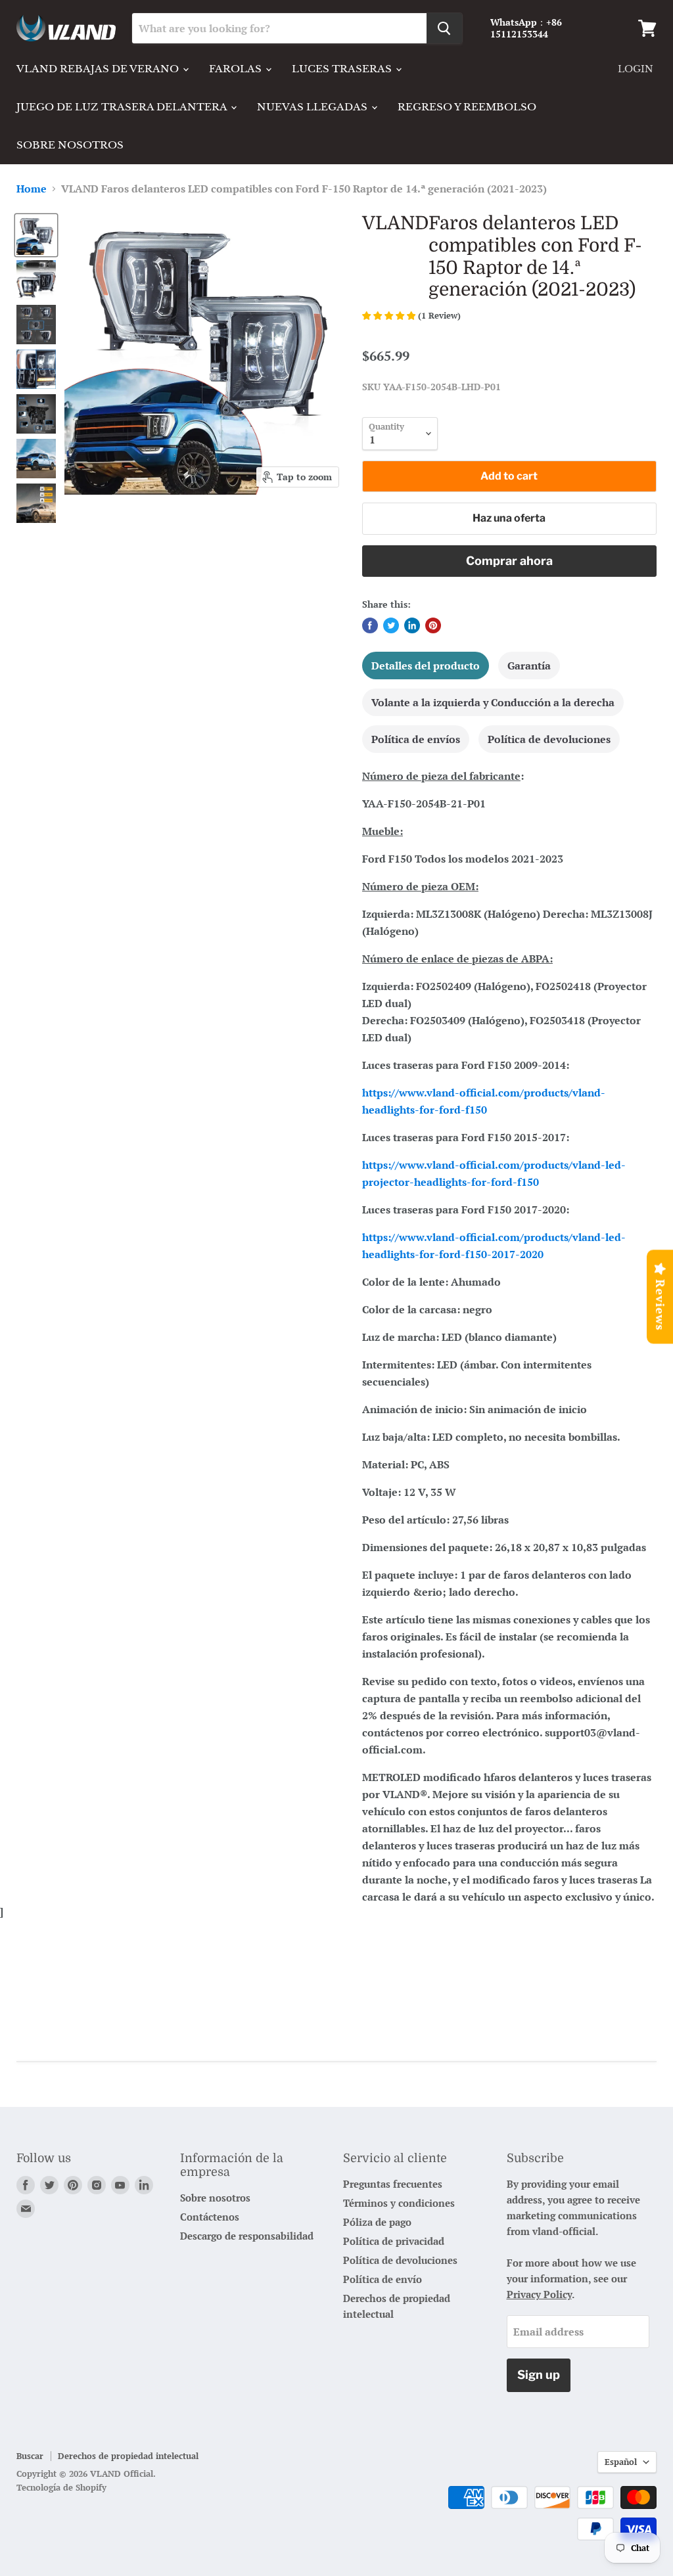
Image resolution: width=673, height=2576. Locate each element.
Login (636, 69)
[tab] (426, 666)
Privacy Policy (539, 2294)
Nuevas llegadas (313, 107)
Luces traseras (343, 69)
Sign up (539, 2375)
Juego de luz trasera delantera (123, 107)
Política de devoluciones (400, 2260)
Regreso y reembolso (467, 107)
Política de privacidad (394, 2241)
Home (32, 189)
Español (621, 2462)
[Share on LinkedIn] (412, 625)
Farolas (237, 69)
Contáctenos (210, 2217)
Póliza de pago (377, 2222)
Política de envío (383, 2279)
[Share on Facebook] (370, 625)
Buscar (30, 2456)
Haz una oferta (509, 518)
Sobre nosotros (70, 145)
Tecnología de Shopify (61, 2487)
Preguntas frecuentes (393, 2184)
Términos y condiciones (399, 2203)
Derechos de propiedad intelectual (128, 2456)
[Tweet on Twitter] (391, 625)
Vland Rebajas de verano (99, 69)
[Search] (444, 28)
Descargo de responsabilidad (247, 2236)
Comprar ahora (509, 561)
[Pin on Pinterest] (433, 625)
